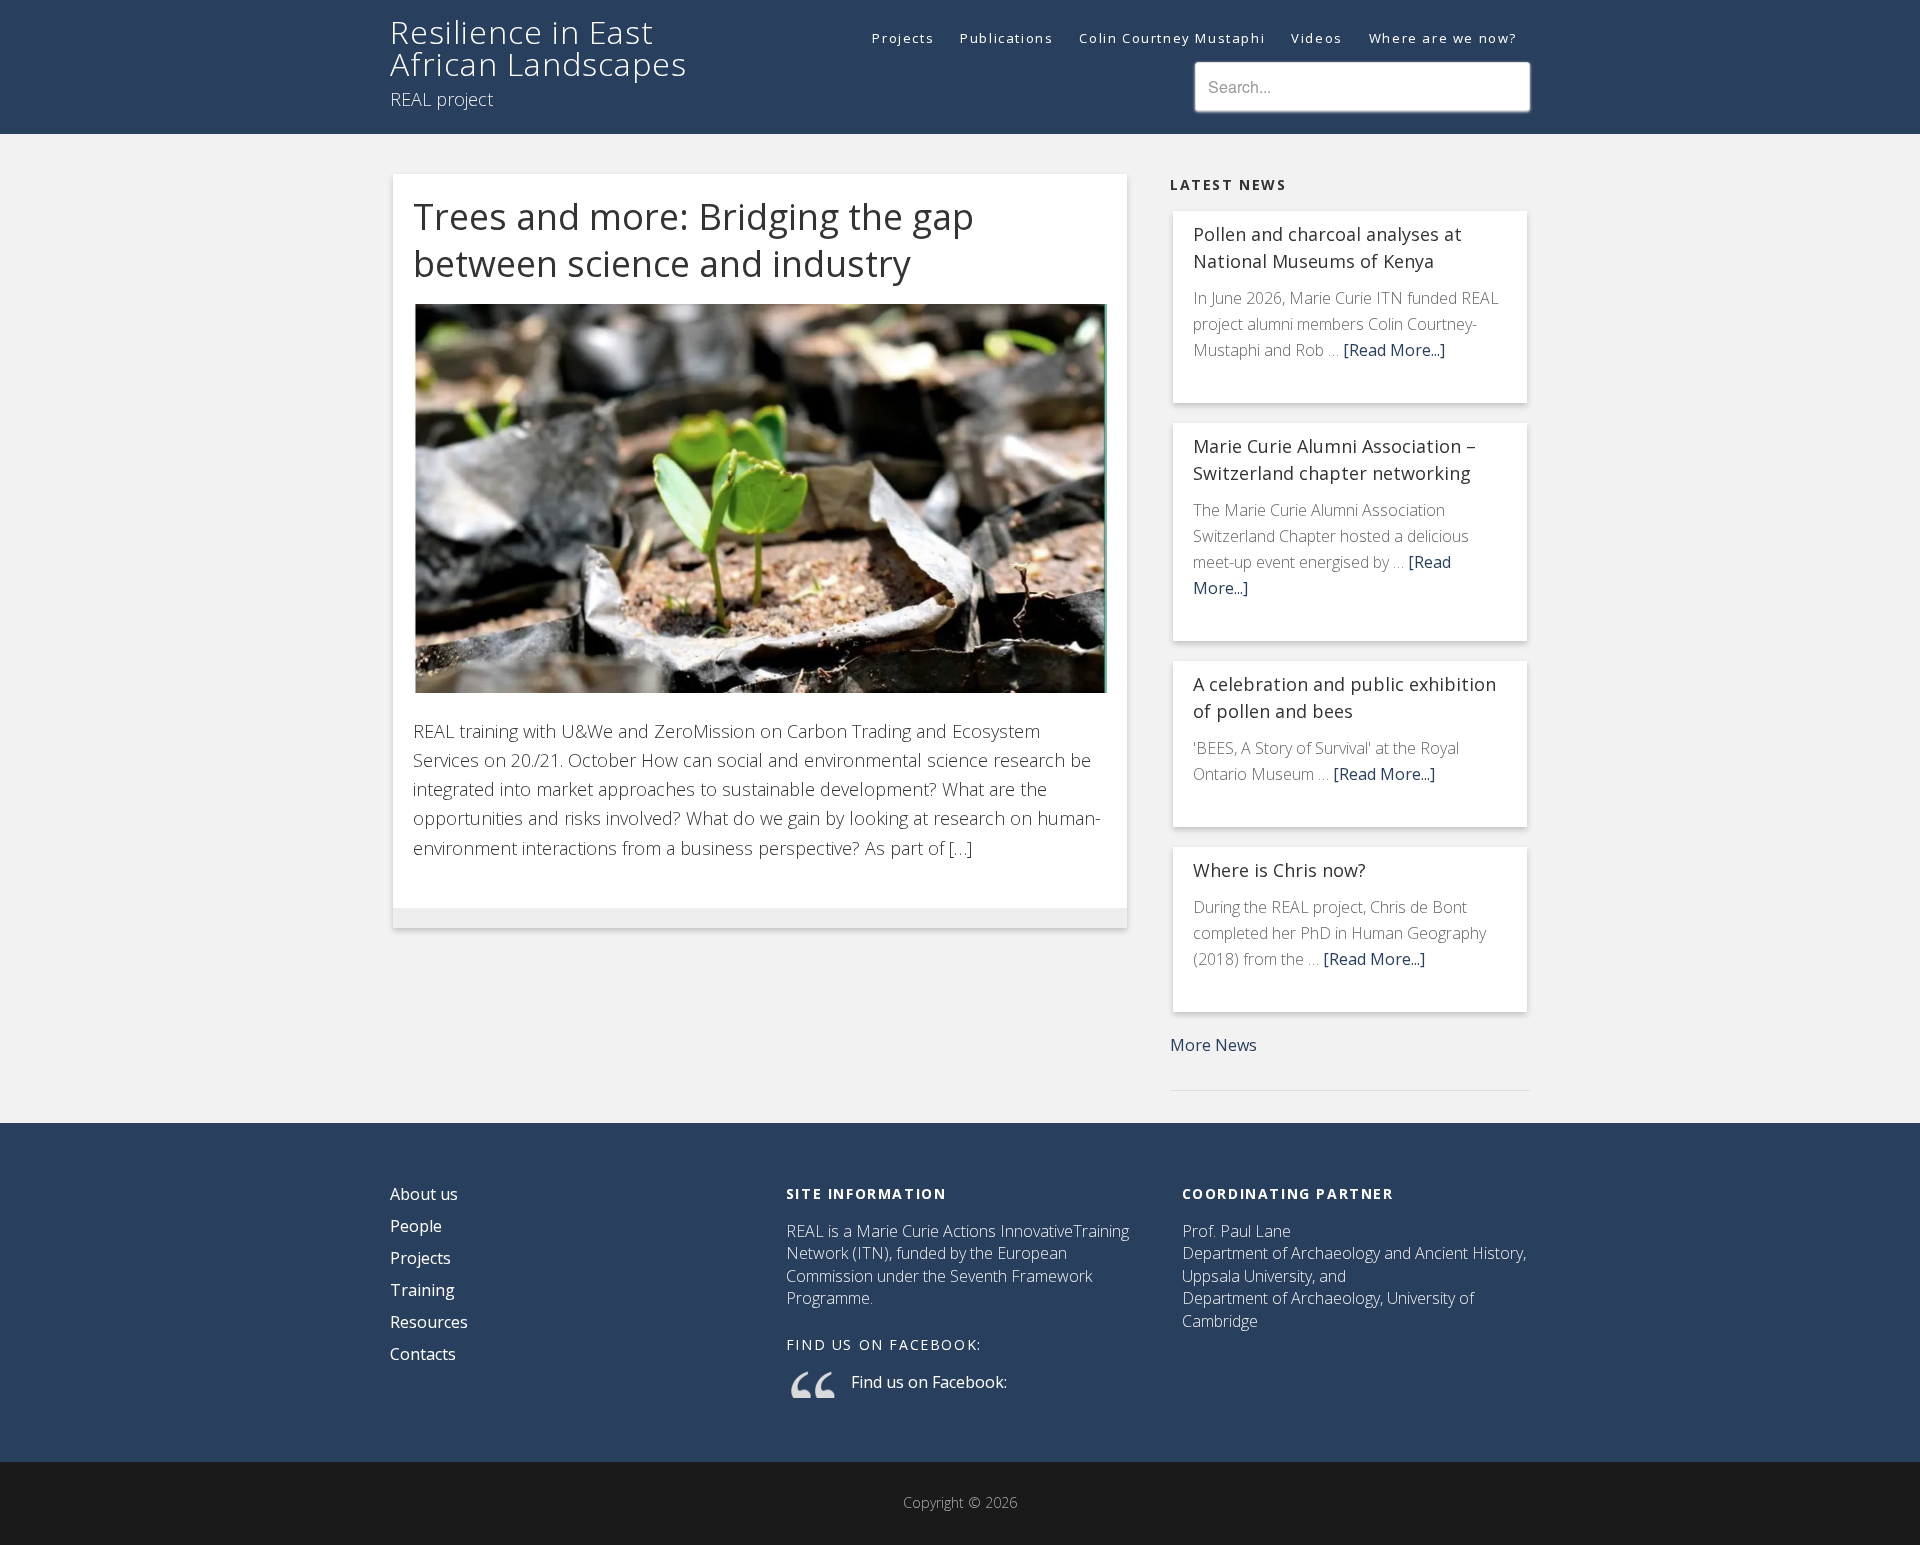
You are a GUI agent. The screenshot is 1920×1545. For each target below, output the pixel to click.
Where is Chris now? (1279, 870)
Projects (420, 1258)
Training (422, 1290)
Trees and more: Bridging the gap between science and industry (693, 240)
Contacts (423, 1354)
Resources (429, 1322)
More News (1213, 1045)
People (416, 1226)
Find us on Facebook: (884, 1344)
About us (424, 1194)
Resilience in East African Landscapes (538, 47)
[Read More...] (1394, 350)
